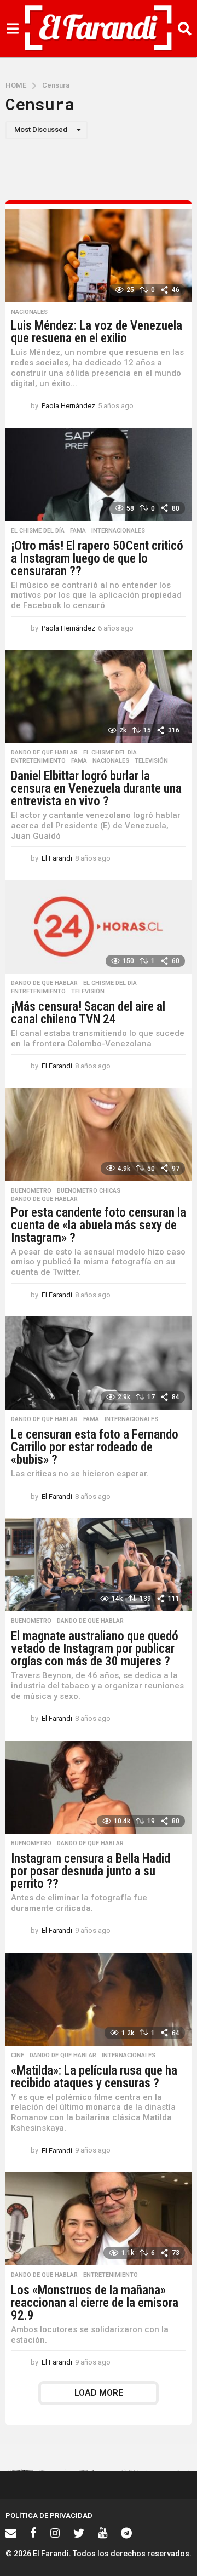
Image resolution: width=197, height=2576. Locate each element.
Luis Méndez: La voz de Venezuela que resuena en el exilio (97, 332)
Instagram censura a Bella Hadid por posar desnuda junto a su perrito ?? (91, 1871)
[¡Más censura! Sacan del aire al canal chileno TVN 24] (99, 927)
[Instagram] (55, 2533)
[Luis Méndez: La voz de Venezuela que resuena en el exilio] (99, 256)
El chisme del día (38, 531)
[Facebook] (33, 2533)
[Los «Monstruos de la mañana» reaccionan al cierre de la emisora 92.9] (99, 2219)
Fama (78, 531)
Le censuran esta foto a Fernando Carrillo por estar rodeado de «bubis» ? (95, 1447)
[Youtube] (103, 2533)
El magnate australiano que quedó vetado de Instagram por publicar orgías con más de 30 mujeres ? (95, 1649)
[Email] (11, 2533)
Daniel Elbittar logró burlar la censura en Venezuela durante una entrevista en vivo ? (96, 789)
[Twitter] (79, 2533)
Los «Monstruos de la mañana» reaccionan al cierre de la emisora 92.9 (95, 2303)
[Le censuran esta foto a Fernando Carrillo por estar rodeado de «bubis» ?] (99, 1363)
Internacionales (118, 531)
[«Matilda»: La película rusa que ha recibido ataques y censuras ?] (99, 1999)
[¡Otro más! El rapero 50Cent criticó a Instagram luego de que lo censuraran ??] (99, 474)
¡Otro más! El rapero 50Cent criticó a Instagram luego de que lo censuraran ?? (97, 559)
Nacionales (29, 312)
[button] (12, 28)
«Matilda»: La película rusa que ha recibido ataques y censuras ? (94, 2077)
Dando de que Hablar (44, 753)
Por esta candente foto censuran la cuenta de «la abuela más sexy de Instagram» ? (99, 1225)
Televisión (151, 761)
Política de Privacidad (49, 2515)
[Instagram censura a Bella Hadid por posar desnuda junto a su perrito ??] (99, 1787)
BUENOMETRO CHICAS (89, 1191)
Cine (18, 2056)
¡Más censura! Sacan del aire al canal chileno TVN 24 (88, 1013)
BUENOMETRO (31, 1191)
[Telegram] (126, 2533)
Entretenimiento (38, 761)
